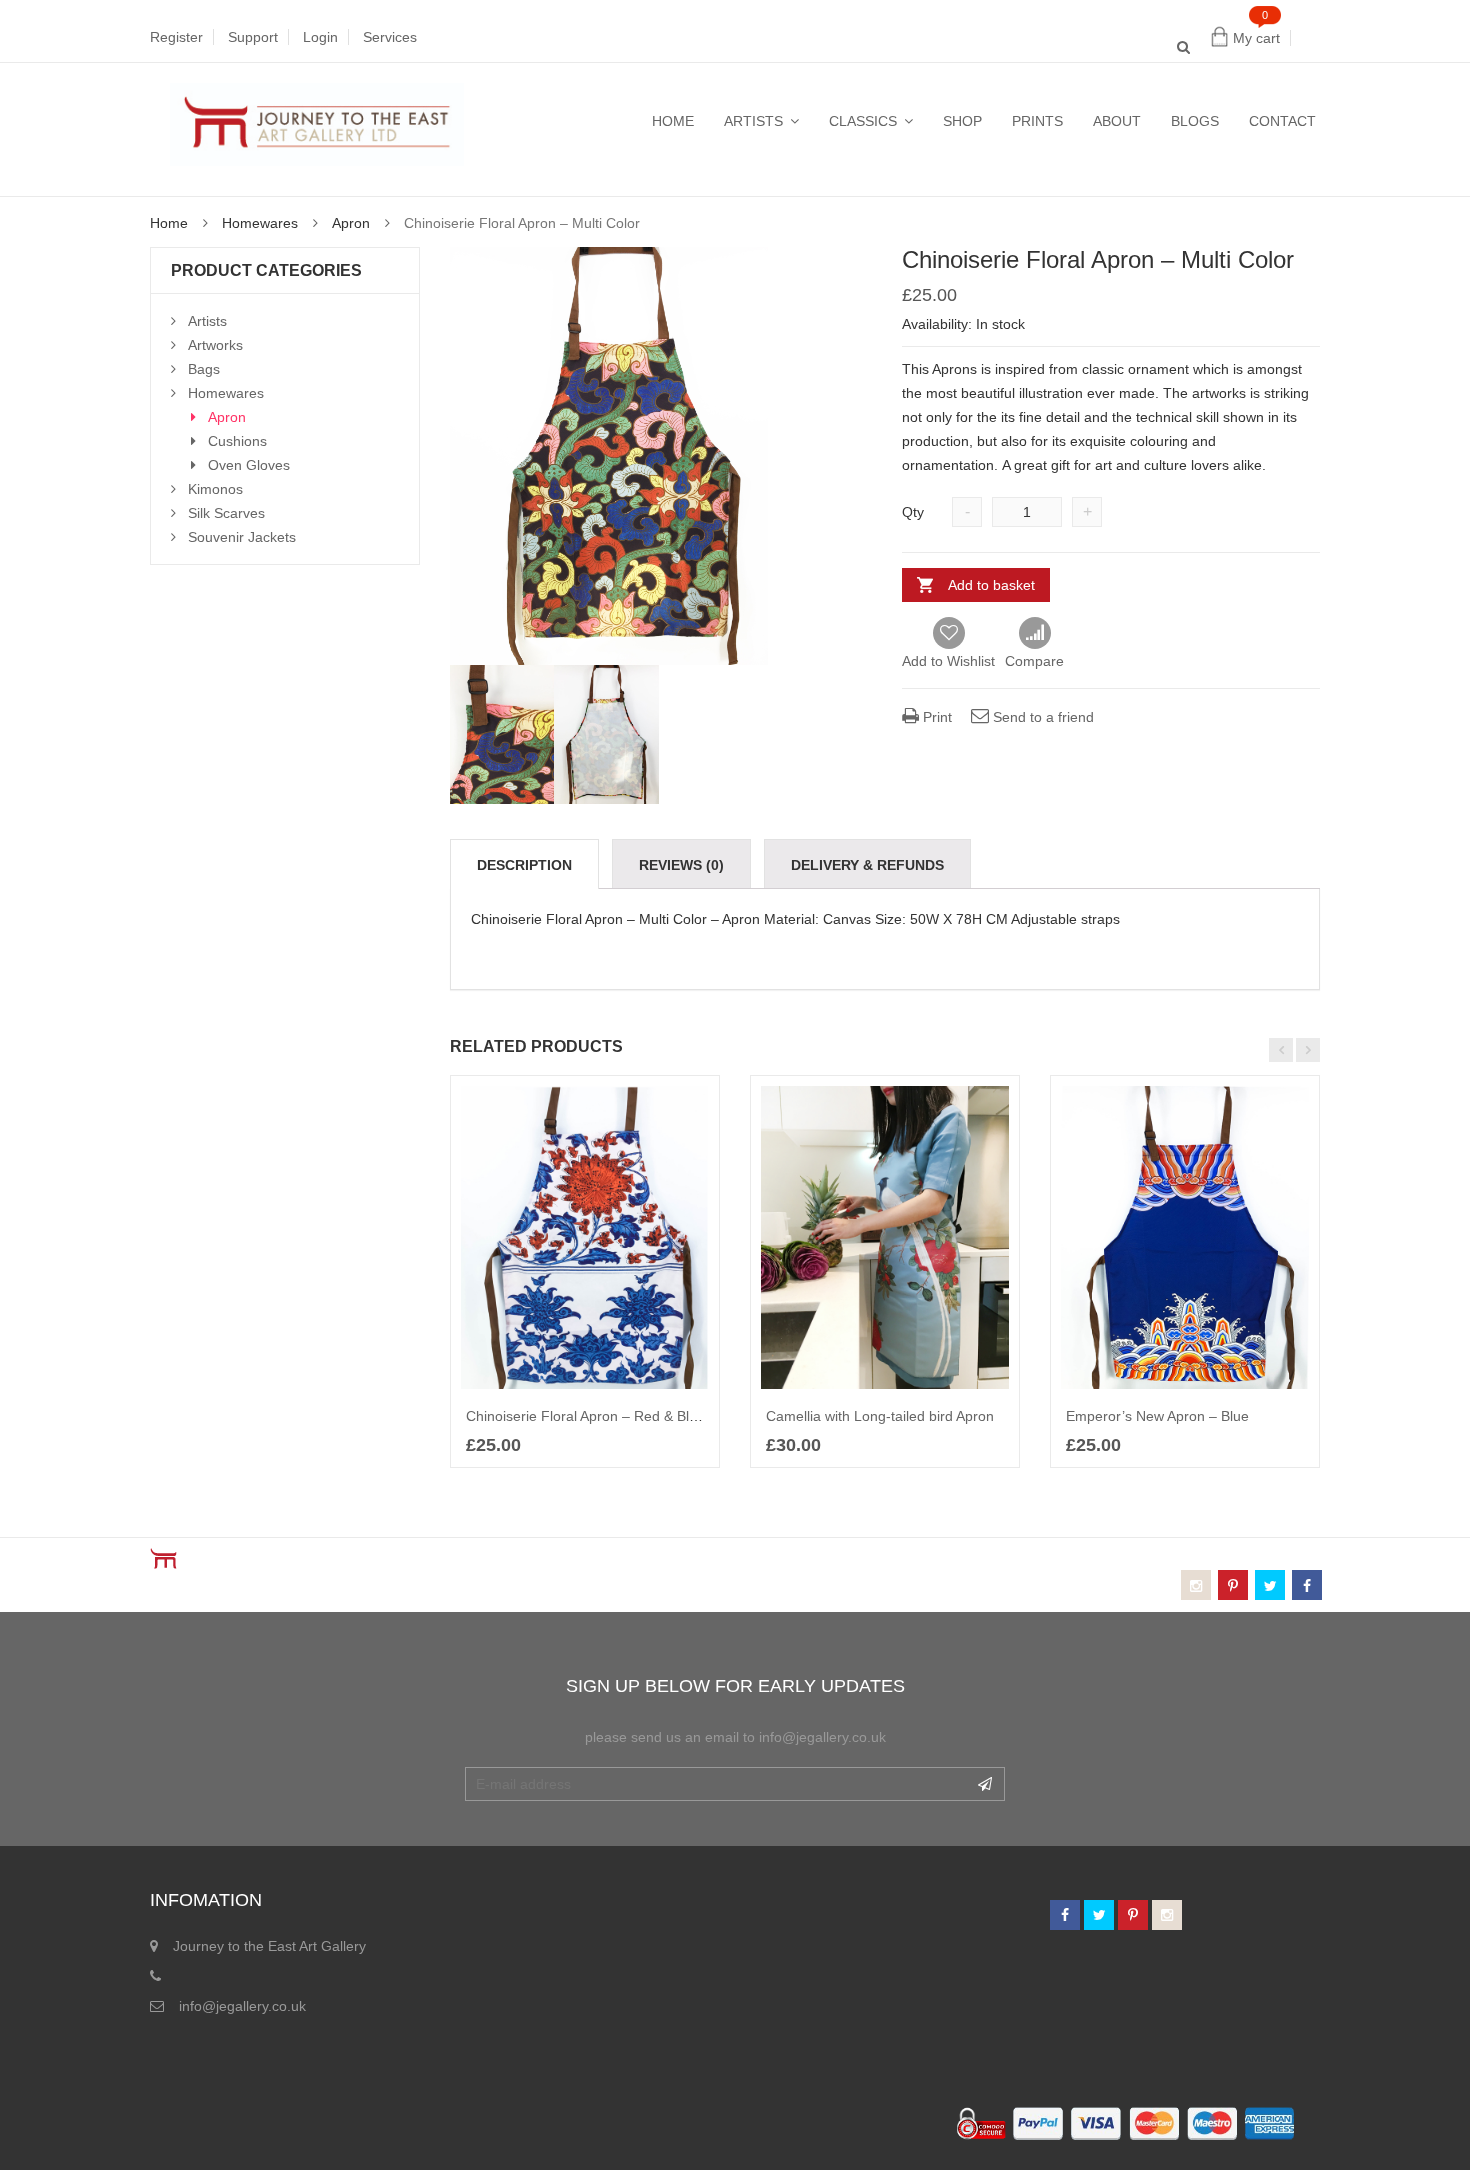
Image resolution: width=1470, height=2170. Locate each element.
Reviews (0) (681, 865)
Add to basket (991, 585)
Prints (1037, 121)
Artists (753, 121)
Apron (351, 223)
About (1117, 121)
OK (985, 1784)
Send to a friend (1041, 717)
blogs (1195, 121)
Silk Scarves (226, 513)
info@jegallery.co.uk (242, 2006)
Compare (1034, 634)
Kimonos (215, 489)
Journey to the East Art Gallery (269, 1946)
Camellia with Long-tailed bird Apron (880, 1416)
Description (524, 865)
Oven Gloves (249, 465)
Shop (962, 121)
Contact (1282, 121)
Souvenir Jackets (242, 537)
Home (673, 121)
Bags (204, 369)
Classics (863, 121)
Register (176, 37)
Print (935, 717)
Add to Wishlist (948, 661)
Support (253, 37)
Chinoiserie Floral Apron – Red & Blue (585, 1416)
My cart (1256, 38)
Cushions (237, 441)
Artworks (215, 345)
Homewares (260, 223)
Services (390, 37)
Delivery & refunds (867, 865)
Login (320, 37)
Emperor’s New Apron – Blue (1157, 1416)
